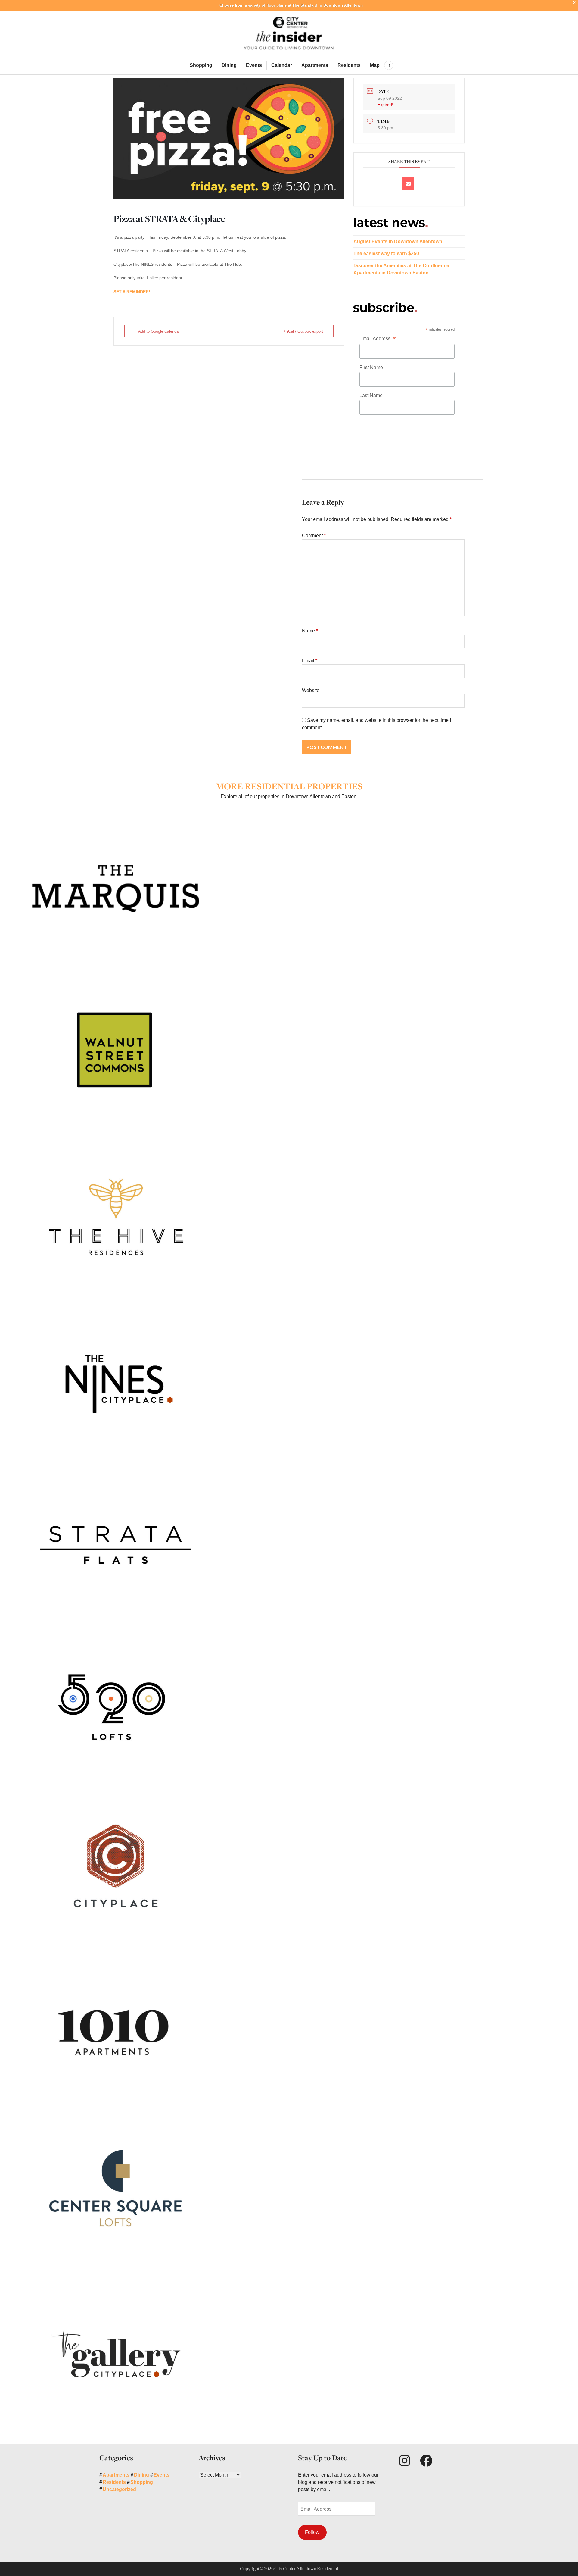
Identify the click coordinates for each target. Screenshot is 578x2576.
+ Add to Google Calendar (157, 331)
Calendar (282, 65)
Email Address (378, 339)
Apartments (315, 65)
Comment (314, 536)
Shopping (201, 65)
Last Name (371, 395)
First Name (371, 367)
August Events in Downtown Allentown (398, 241)
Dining (229, 65)
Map (375, 65)
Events (254, 65)
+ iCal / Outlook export (303, 331)
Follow (312, 2532)
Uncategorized (119, 2489)
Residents (349, 65)
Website (311, 690)
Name (310, 631)
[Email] (408, 183)
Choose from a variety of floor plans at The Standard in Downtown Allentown (291, 5)
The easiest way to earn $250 (386, 254)
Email (310, 661)
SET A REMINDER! (132, 292)
